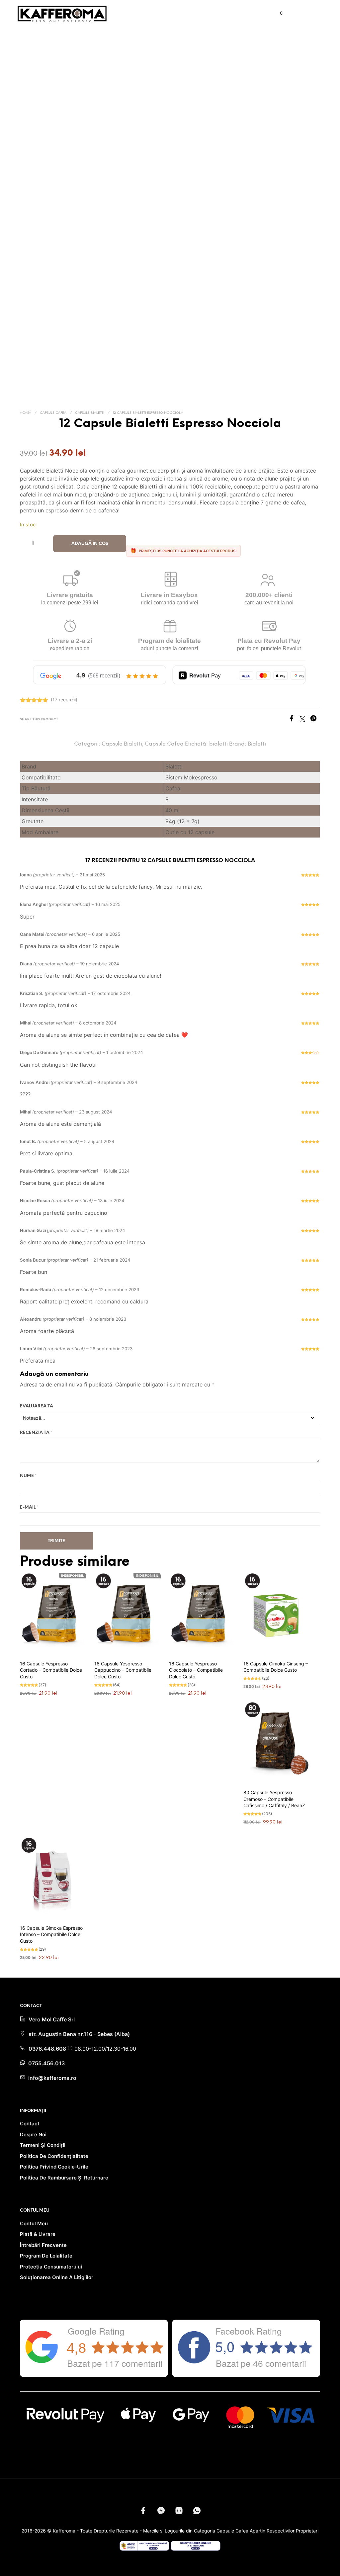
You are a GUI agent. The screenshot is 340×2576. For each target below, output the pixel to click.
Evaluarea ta (37, 1406)
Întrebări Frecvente (43, 2245)
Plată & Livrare (38, 2234)
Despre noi (33, 2134)
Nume (28, 1476)
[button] (277, 13)
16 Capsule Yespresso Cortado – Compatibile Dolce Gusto (51, 1670)
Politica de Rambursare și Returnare (64, 2178)
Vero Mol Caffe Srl (52, 2019)
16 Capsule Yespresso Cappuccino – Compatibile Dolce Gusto (123, 1670)
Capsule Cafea (53, 413)
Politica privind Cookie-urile (54, 2167)
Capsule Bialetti (90, 413)
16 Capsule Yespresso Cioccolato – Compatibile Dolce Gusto (196, 1670)
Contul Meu (34, 2223)
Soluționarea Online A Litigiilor (57, 2277)
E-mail (29, 1508)
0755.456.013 (46, 2063)
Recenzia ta (36, 1433)
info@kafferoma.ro (52, 2078)
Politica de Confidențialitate (54, 2156)
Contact (30, 2124)
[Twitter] (305, 720)
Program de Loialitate (46, 2256)
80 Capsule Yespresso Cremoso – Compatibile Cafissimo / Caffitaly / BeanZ (274, 1799)
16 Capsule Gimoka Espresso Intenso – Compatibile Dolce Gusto (51, 1934)
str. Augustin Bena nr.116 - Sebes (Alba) (79, 2034)
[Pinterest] (315, 720)
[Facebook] (294, 720)
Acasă (26, 413)
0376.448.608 (48, 2049)
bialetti (218, 744)
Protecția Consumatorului (51, 2267)
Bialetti (257, 744)
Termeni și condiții (43, 2145)
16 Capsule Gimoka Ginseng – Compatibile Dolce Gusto (276, 1667)
